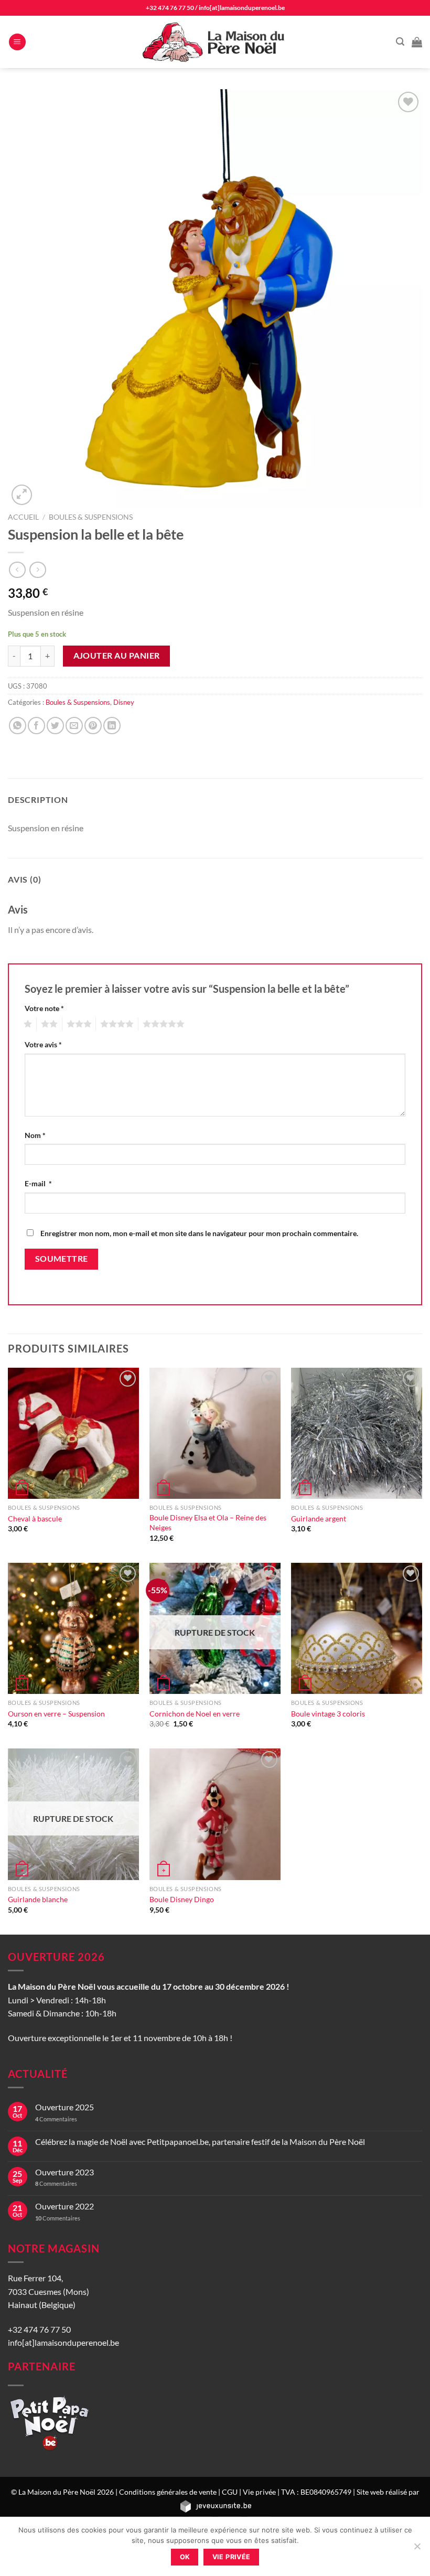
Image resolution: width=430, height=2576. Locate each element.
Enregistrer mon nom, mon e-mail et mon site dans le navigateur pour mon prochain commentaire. (199, 1233)
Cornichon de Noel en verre (195, 1714)
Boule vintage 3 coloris (328, 1714)
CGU (230, 2492)
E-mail (38, 1183)
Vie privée (259, 2492)
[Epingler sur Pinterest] (93, 726)
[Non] (417, 2549)
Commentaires (56, 2119)
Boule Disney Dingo (182, 1899)
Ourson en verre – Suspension (56, 1714)
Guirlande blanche (38, 1899)
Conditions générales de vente (168, 2492)
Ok (185, 2557)
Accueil (23, 517)
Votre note (44, 1008)
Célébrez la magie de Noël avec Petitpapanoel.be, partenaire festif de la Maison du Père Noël (200, 2142)
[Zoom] (22, 495)
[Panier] (417, 42)
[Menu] (17, 42)
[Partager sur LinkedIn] (112, 726)
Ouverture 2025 (64, 2107)
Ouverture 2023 (64, 2172)
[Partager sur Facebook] (36, 726)
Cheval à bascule (35, 1518)
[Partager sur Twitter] (55, 726)
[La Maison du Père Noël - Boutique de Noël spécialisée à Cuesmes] (215, 42)
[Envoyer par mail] (74, 726)
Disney (124, 702)
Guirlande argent (319, 1518)
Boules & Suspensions (91, 517)
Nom (35, 1135)
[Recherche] (400, 42)
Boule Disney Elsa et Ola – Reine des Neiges (208, 1522)
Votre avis (43, 1044)
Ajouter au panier (117, 656)
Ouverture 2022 (64, 2206)
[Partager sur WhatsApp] (18, 726)
